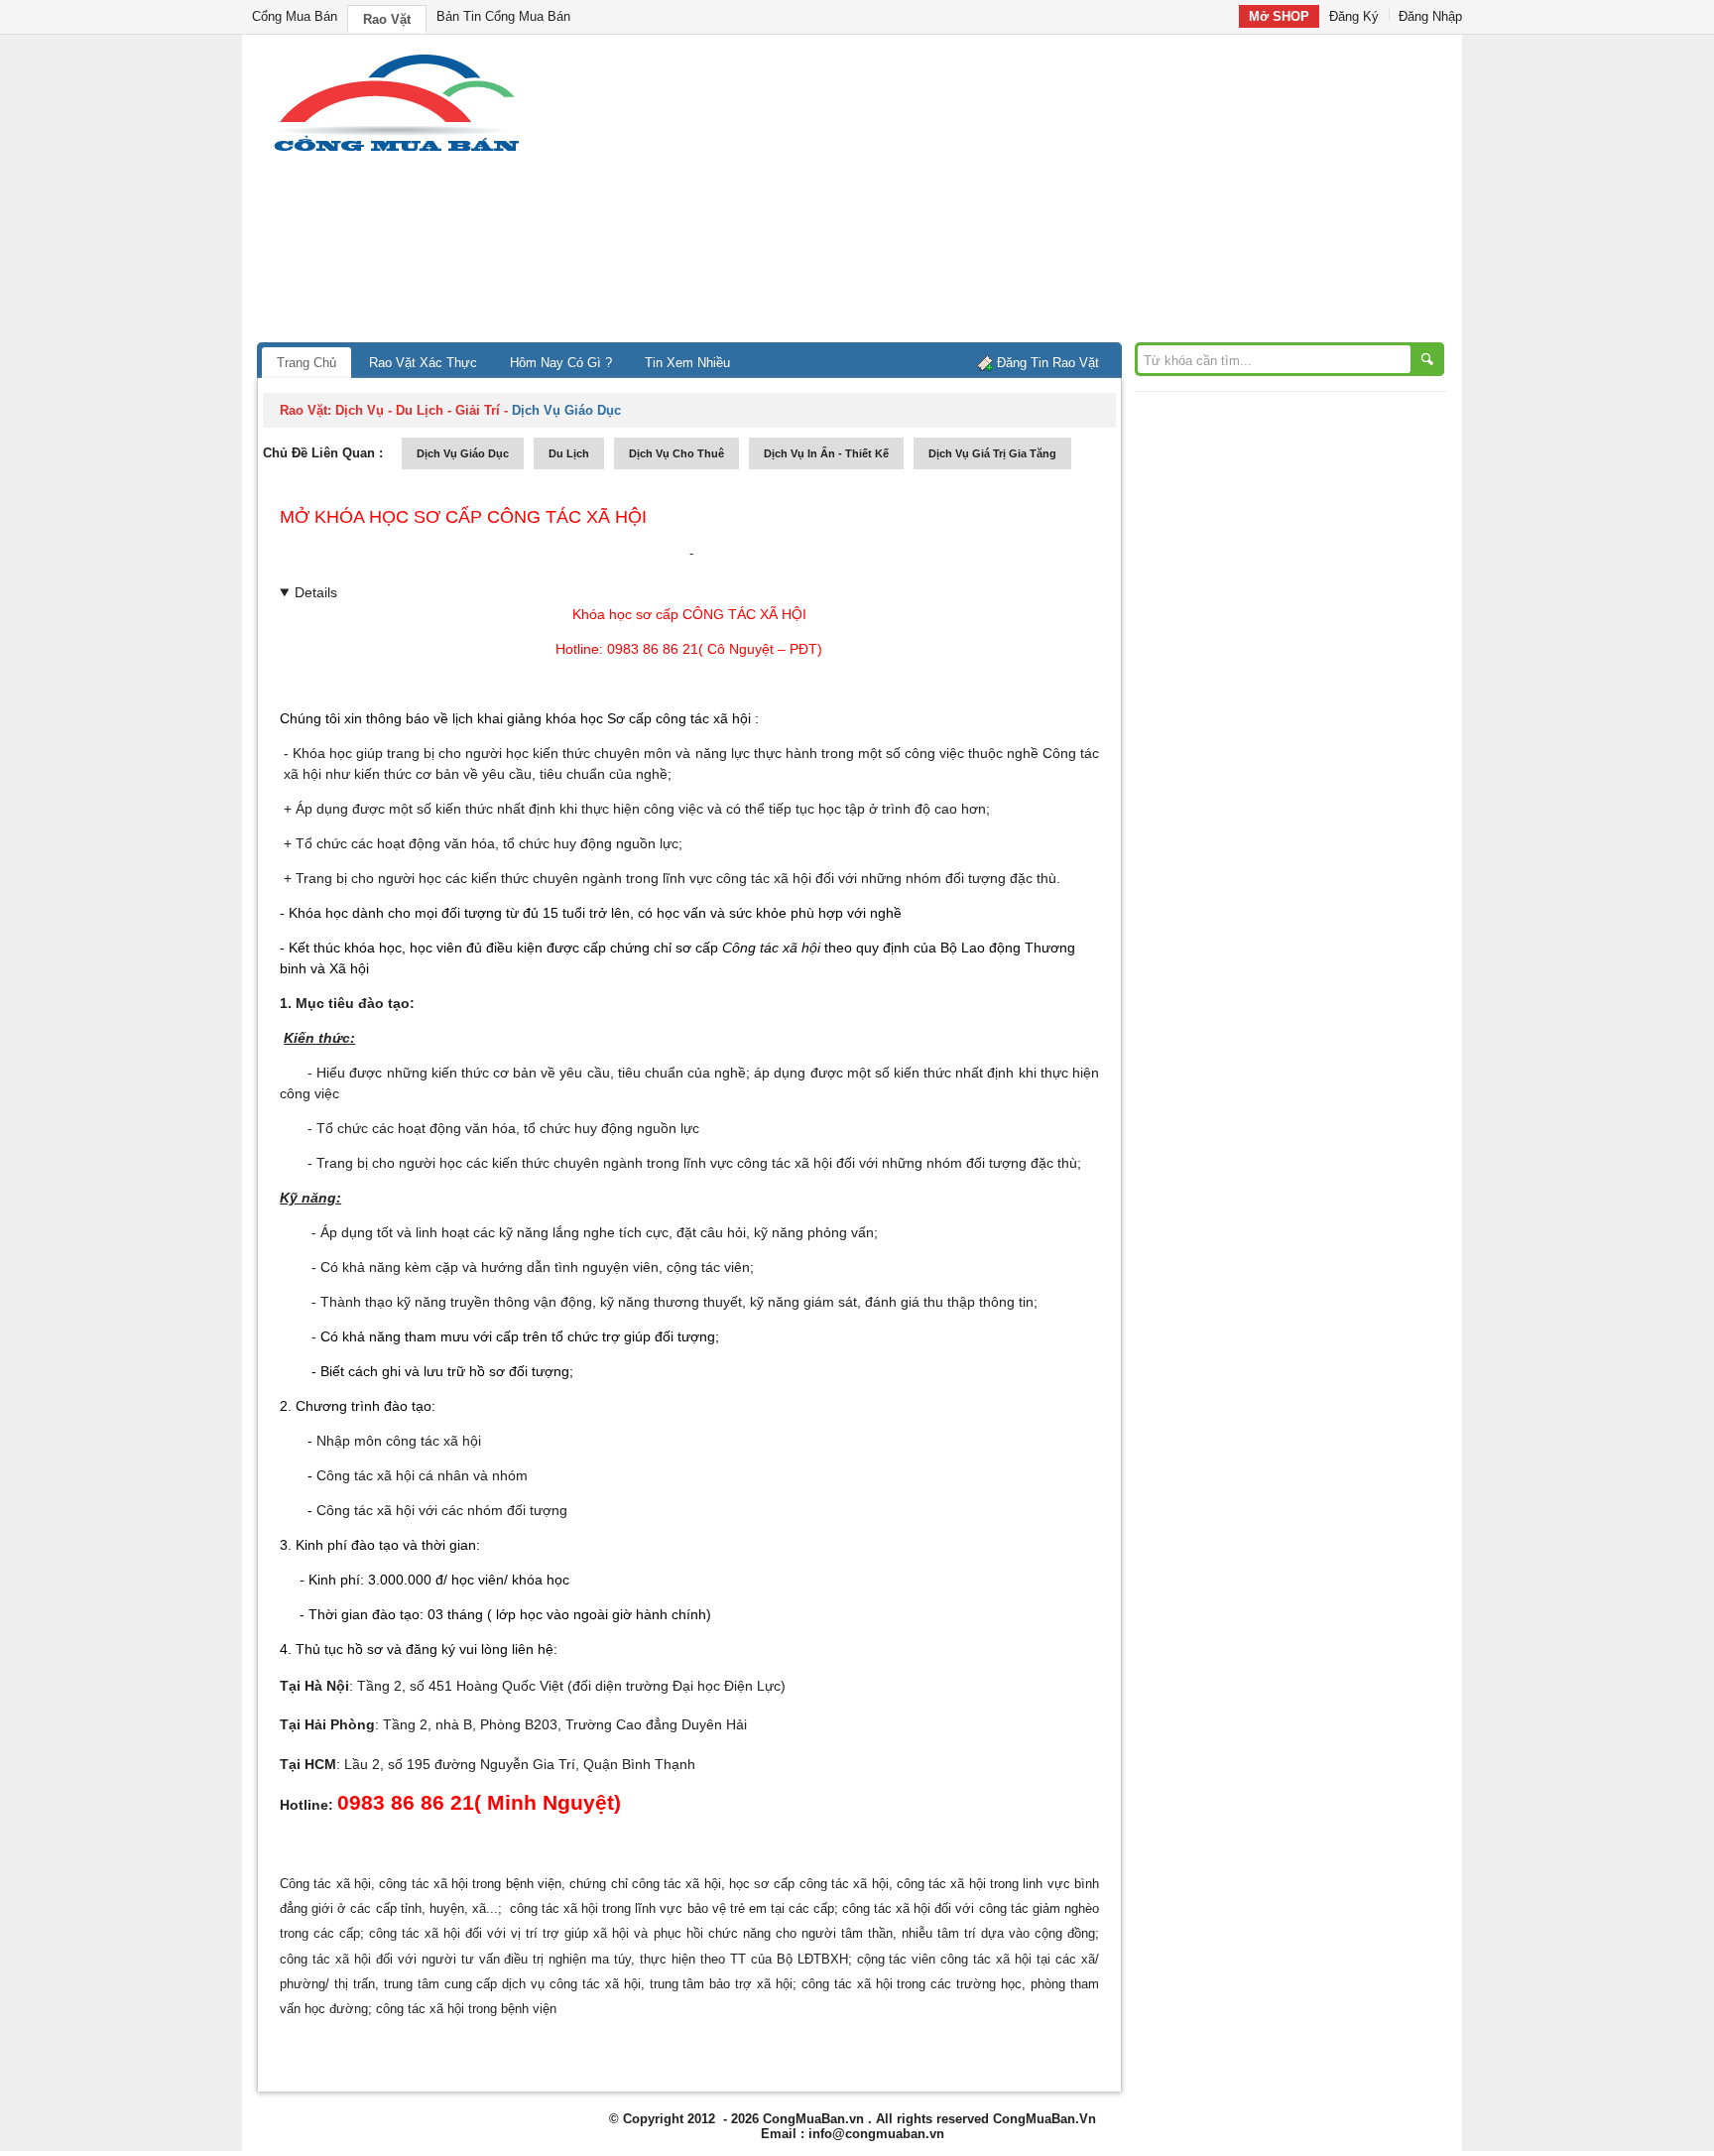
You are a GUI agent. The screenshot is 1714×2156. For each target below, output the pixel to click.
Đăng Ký (1354, 16)
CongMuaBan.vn (813, 2119)
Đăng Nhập (1430, 16)
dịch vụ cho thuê (676, 453)
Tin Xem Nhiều (687, 363)
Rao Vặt (387, 19)
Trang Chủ (306, 363)
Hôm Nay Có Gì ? (561, 363)
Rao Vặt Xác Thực (423, 363)
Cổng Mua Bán (295, 16)
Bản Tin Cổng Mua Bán (503, 16)
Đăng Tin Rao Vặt (1048, 363)
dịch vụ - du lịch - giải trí (418, 410)
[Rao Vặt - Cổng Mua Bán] (396, 151)
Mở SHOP (1279, 16)
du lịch (569, 453)
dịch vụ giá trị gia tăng (992, 453)
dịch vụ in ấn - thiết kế (826, 453)
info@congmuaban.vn (876, 2134)
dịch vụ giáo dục (463, 453)
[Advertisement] (1026, 193)
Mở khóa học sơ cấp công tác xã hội (463, 517)
